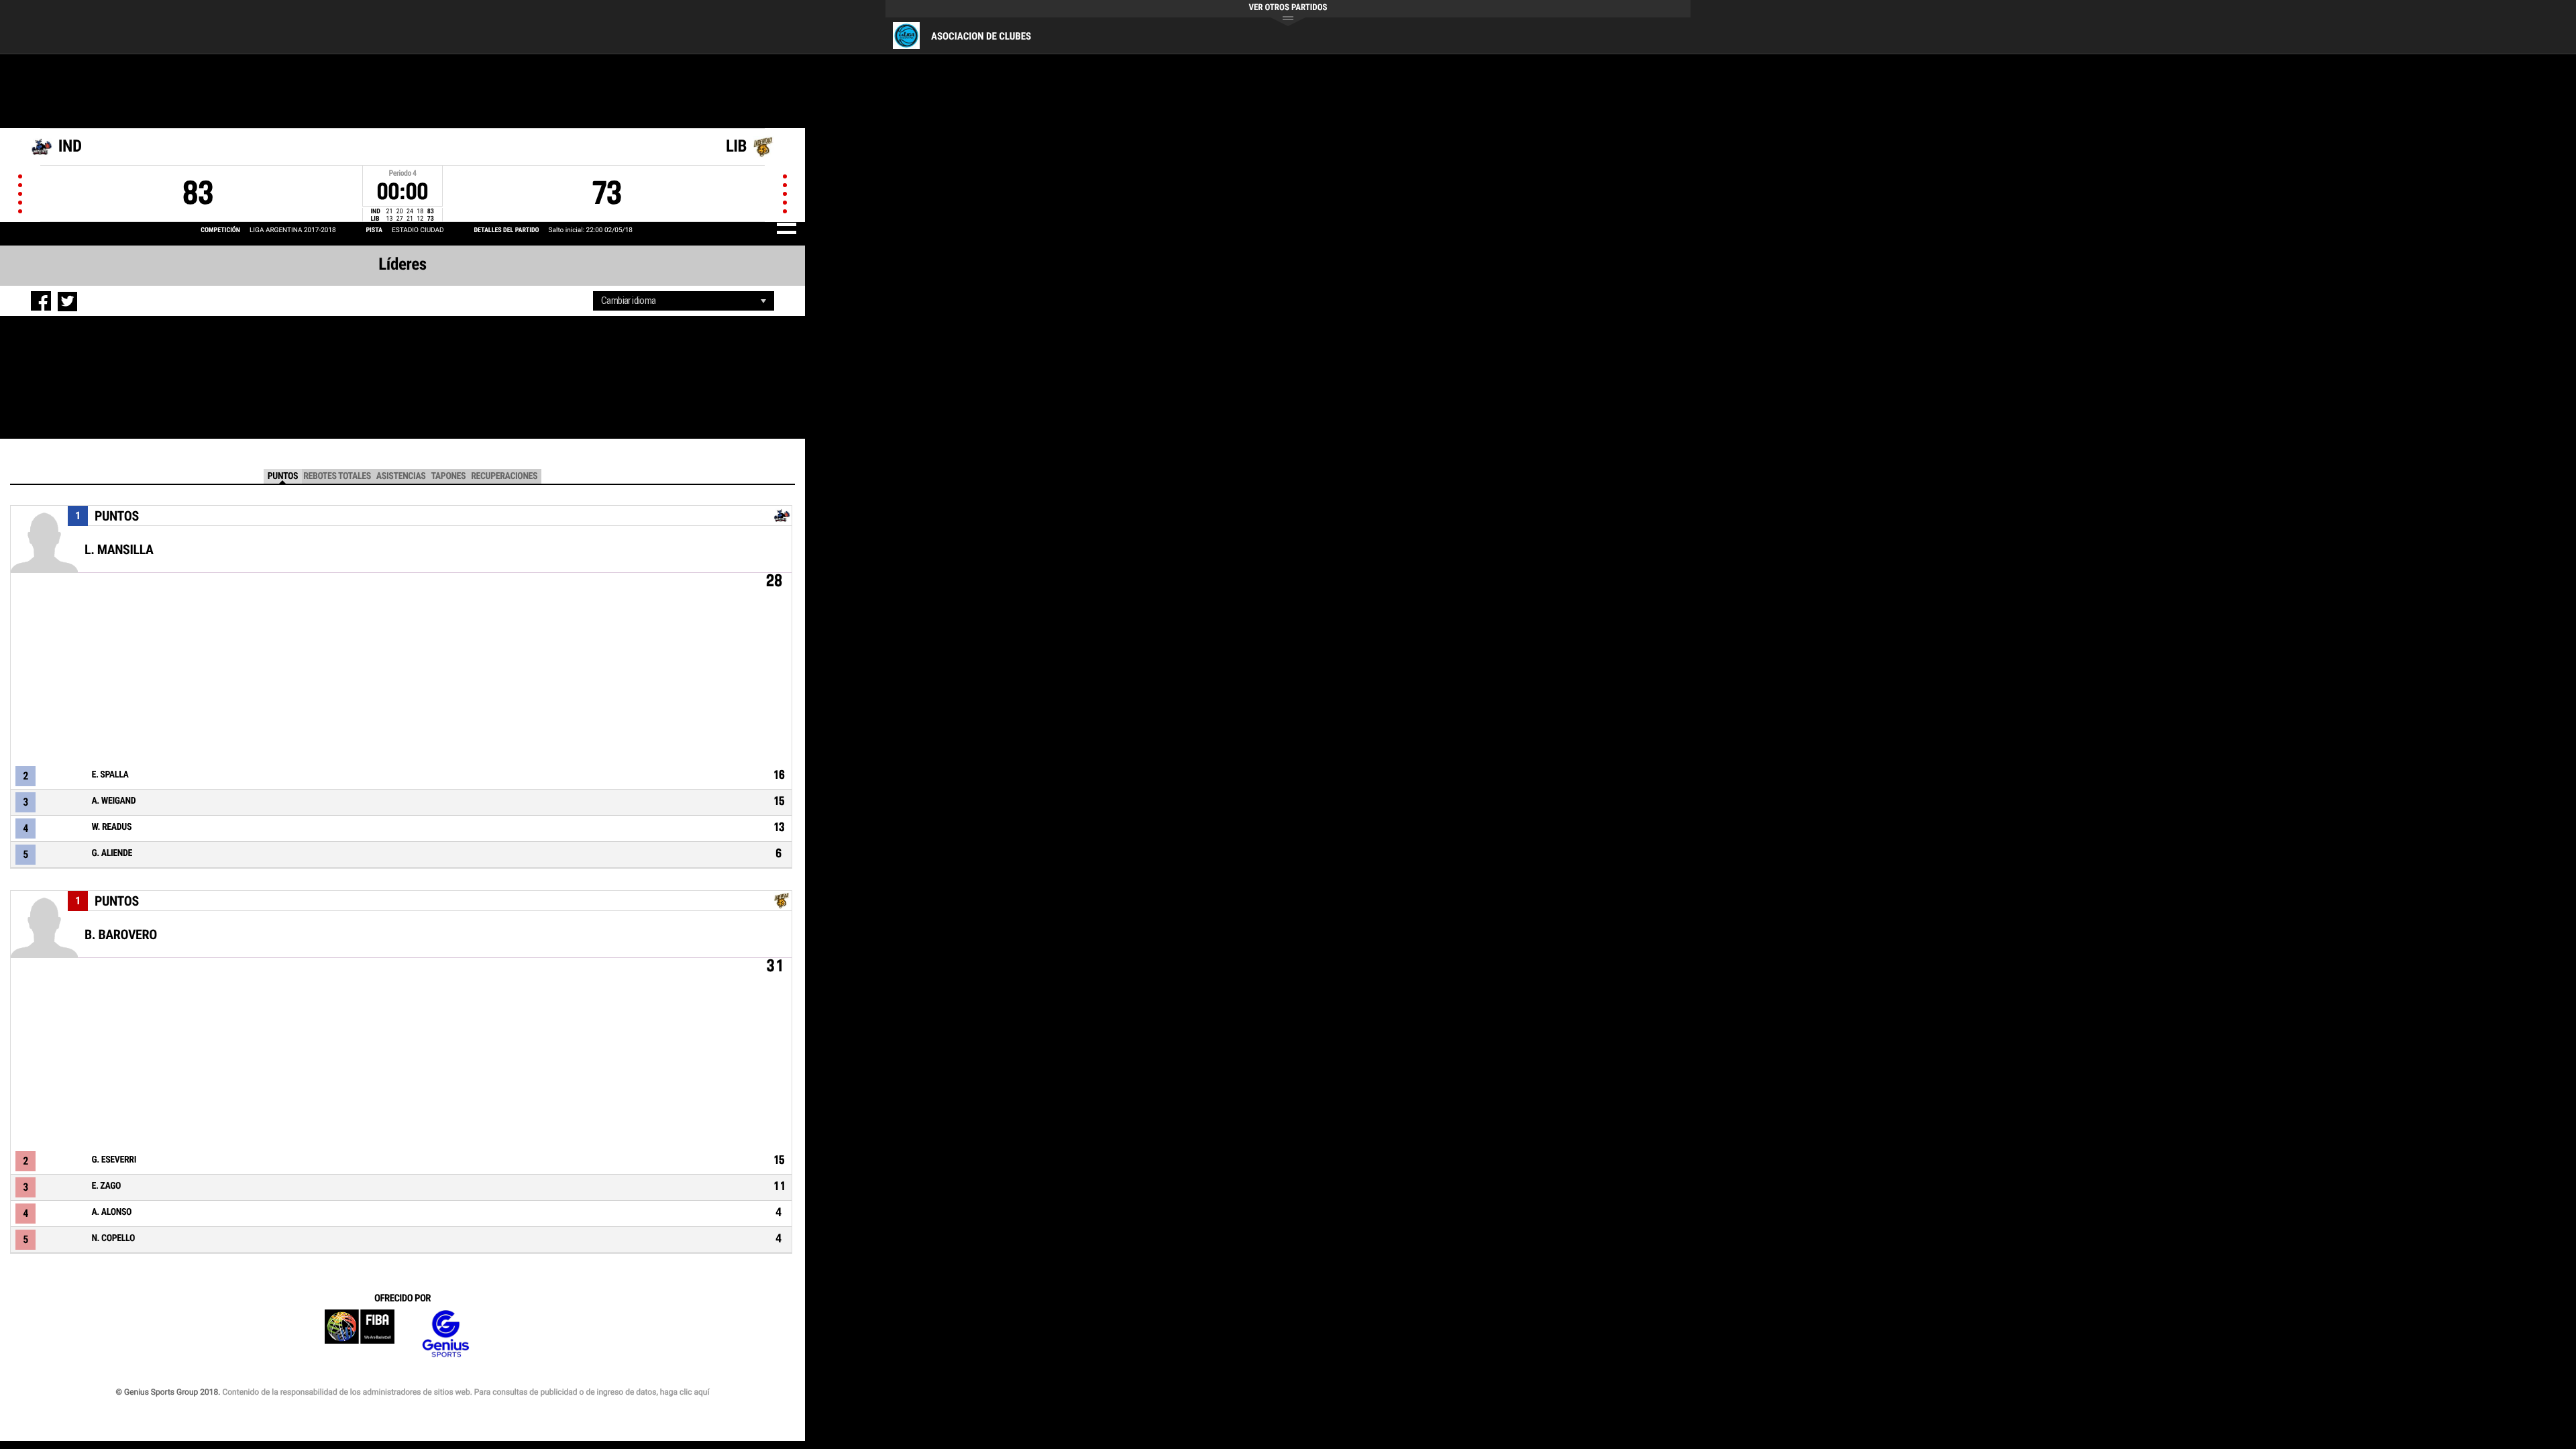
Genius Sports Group (445, 1334)
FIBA (360, 1334)
